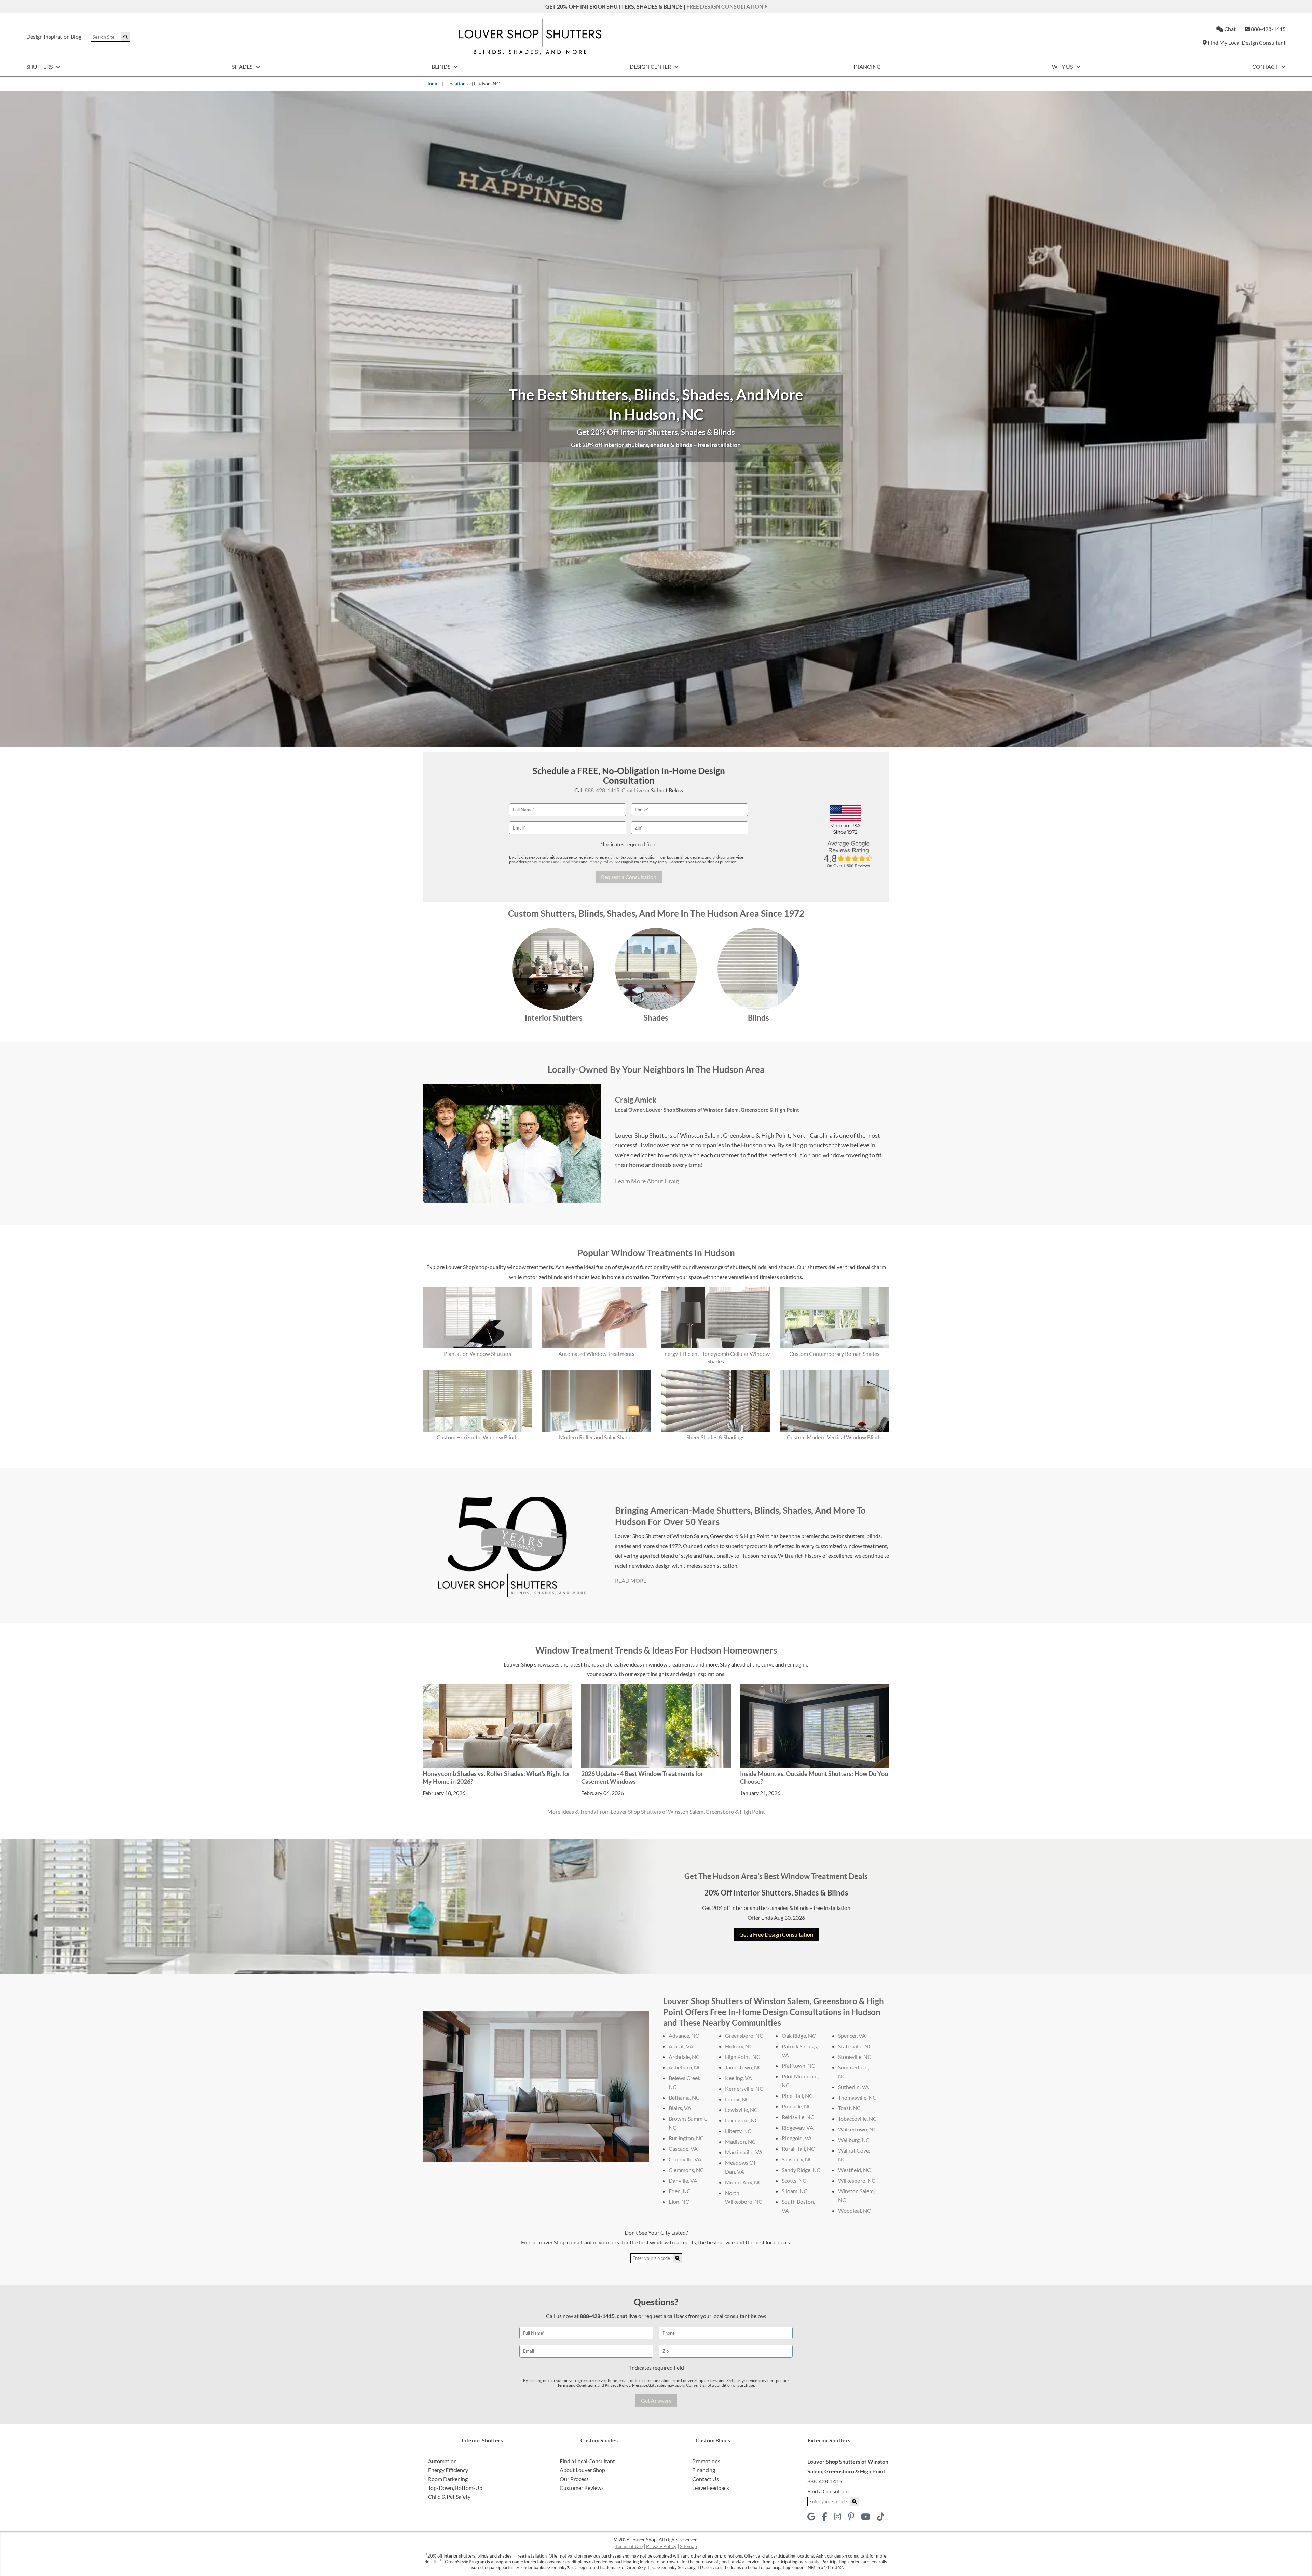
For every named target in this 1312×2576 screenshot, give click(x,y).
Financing (866, 66)
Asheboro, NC (685, 2067)
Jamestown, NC (743, 2067)
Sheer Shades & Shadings (715, 1437)
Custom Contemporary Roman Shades (834, 1354)
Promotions (706, 2461)
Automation (442, 2461)
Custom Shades (599, 2440)
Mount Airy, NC (743, 2182)
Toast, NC (849, 2108)
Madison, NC (740, 2141)
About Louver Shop (582, 2470)
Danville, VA (683, 2180)
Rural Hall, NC (798, 2149)
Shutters (40, 66)
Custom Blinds (713, 2440)
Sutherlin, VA (853, 2087)
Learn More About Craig (647, 1181)
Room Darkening (448, 2479)
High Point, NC (743, 2057)
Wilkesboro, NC (857, 2180)
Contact (1266, 66)
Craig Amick (636, 1100)
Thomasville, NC (857, 2097)
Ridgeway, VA (798, 2127)
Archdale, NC (684, 2057)
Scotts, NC (794, 2180)
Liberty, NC (738, 2131)
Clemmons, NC (686, 2170)
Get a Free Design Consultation (776, 1934)
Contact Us (706, 2479)
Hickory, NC (739, 2046)
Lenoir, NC (737, 2099)
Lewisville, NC (741, 2110)
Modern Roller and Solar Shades (596, 1437)
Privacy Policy (601, 862)
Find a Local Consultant (587, 2461)
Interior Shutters (554, 1018)
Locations (457, 84)
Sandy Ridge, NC (801, 2170)
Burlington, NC (686, 2138)
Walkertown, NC (858, 2129)
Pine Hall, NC (797, 2096)
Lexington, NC (742, 2120)
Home (432, 84)
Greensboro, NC (744, 2035)
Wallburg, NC (854, 2140)
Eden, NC (680, 2191)
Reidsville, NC (798, 2117)
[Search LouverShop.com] (678, 2258)
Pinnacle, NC (797, 2106)
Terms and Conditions (561, 862)
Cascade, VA (683, 2149)
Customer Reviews (582, 2488)
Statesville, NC (855, 2046)
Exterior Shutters (829, 2440)
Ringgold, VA (797, 2138)
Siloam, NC (795, 2191)
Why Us (1063, 66)
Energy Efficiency (448, 2470)
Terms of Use (629, 2546)
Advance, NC (684, 2035)
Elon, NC (679, 2202)
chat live (627, 2316)
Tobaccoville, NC (857, 2119)
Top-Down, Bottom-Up (455, 2488)
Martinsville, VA (744, 2152)
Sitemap (688, 2546)
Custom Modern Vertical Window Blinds (834, 1437)
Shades (243, 66)
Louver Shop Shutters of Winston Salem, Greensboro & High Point (723, 1110)
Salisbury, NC (797, 2159)
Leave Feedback (711, 2488)
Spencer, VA (852, 2035)
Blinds (441, 66)
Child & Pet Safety (449, 2497)
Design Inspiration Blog (54, 36)
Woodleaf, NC (855, 2210)
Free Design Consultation (725, 6)
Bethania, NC (684, 2097)
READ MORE (631, 1581)
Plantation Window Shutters (477, 1354)
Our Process (574, 2479)
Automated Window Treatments (596, 1354)
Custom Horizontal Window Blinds (478, 1437)
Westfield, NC (855, 2170)
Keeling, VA (739, 2078)
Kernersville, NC (744, 2088)
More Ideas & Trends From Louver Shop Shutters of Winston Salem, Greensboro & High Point (656, 1812)
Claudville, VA (685, 2159)
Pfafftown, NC (798, 2066)
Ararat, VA (681, 2046)
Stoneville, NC (855, 2057)
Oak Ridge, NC (799, 2035)
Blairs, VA (680, 2108)
